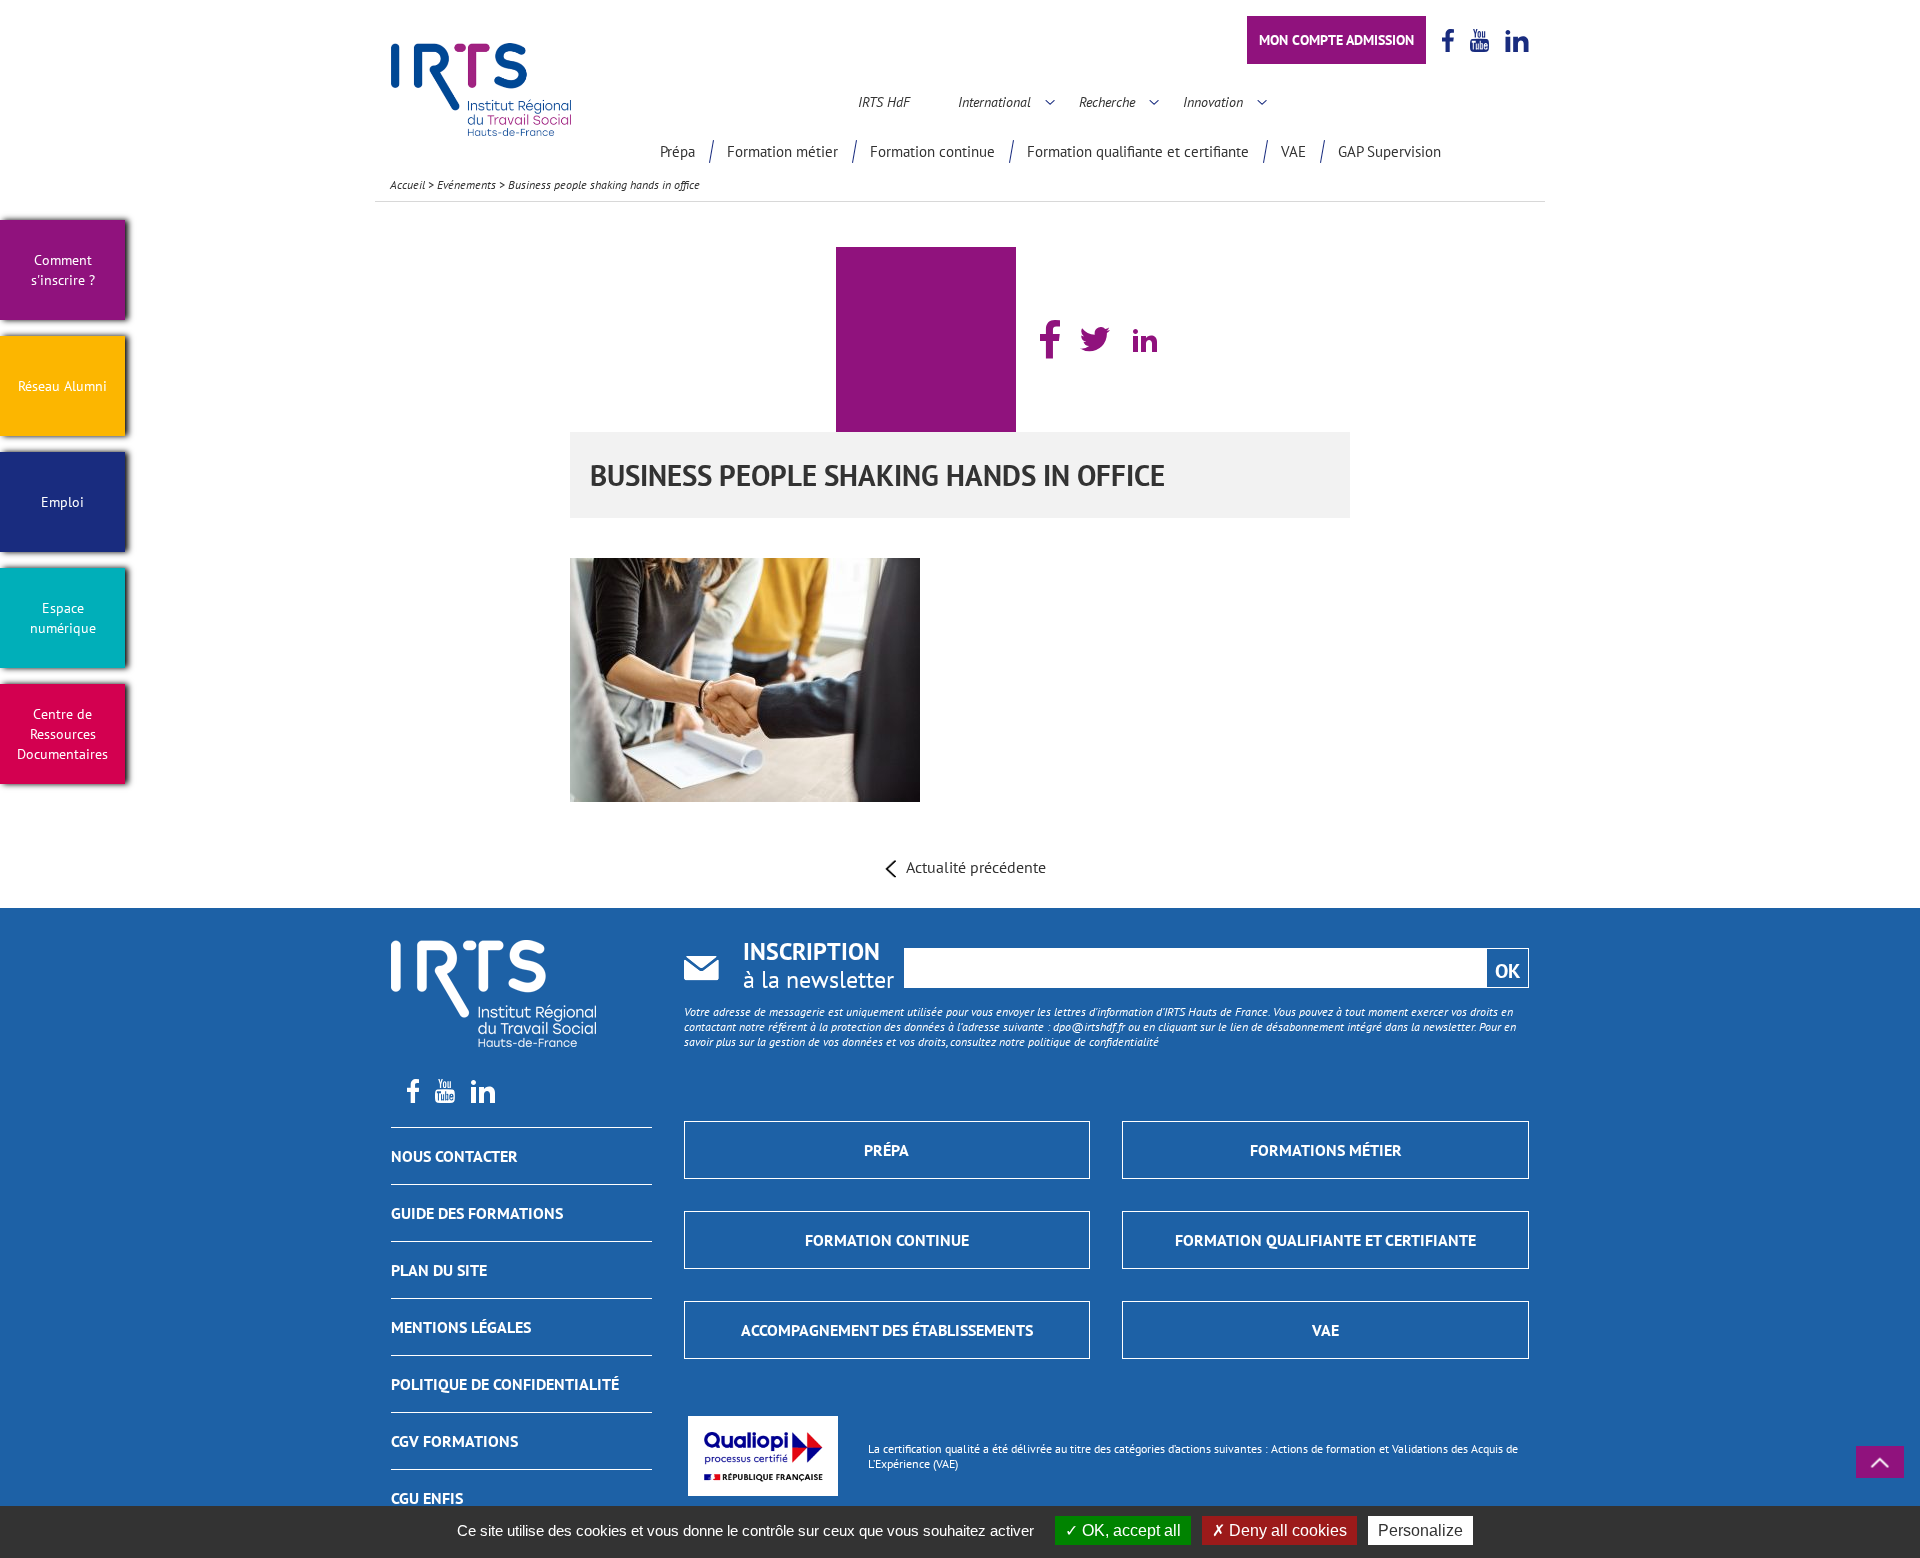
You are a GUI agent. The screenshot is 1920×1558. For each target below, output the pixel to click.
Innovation (1213, 102)
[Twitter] (1095, 339)
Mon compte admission (1336, 40)
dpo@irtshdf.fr (1089, 1026)
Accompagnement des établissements (887, 1330)
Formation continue (932, 151)
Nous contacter (454, 1156)
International (994, 102)
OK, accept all (1129, 1530)
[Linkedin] (1145, 340)
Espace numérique (63, 618)
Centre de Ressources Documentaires (62, 734)
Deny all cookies (1286, 1530)
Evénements (466, 184)
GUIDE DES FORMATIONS (477, 1213)
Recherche (1107, 102)
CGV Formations (454, 1441)
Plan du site (439, 1270)
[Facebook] (1050, 339)
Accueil (407, 184)
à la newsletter (818, 967)
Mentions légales (461, 1327)
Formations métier (1326, 1150)
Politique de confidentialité (505, 1384)
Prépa (677, 151)
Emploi (62, 502)
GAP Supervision (1389, 151)
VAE (1293, 151)
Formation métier (782, 151)
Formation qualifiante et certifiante (1138, 151)
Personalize (1420, 1530)
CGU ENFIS (427, 1498)
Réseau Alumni (62, 386)
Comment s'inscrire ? (63, 270)
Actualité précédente (976, 867)
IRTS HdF (884, 102)
